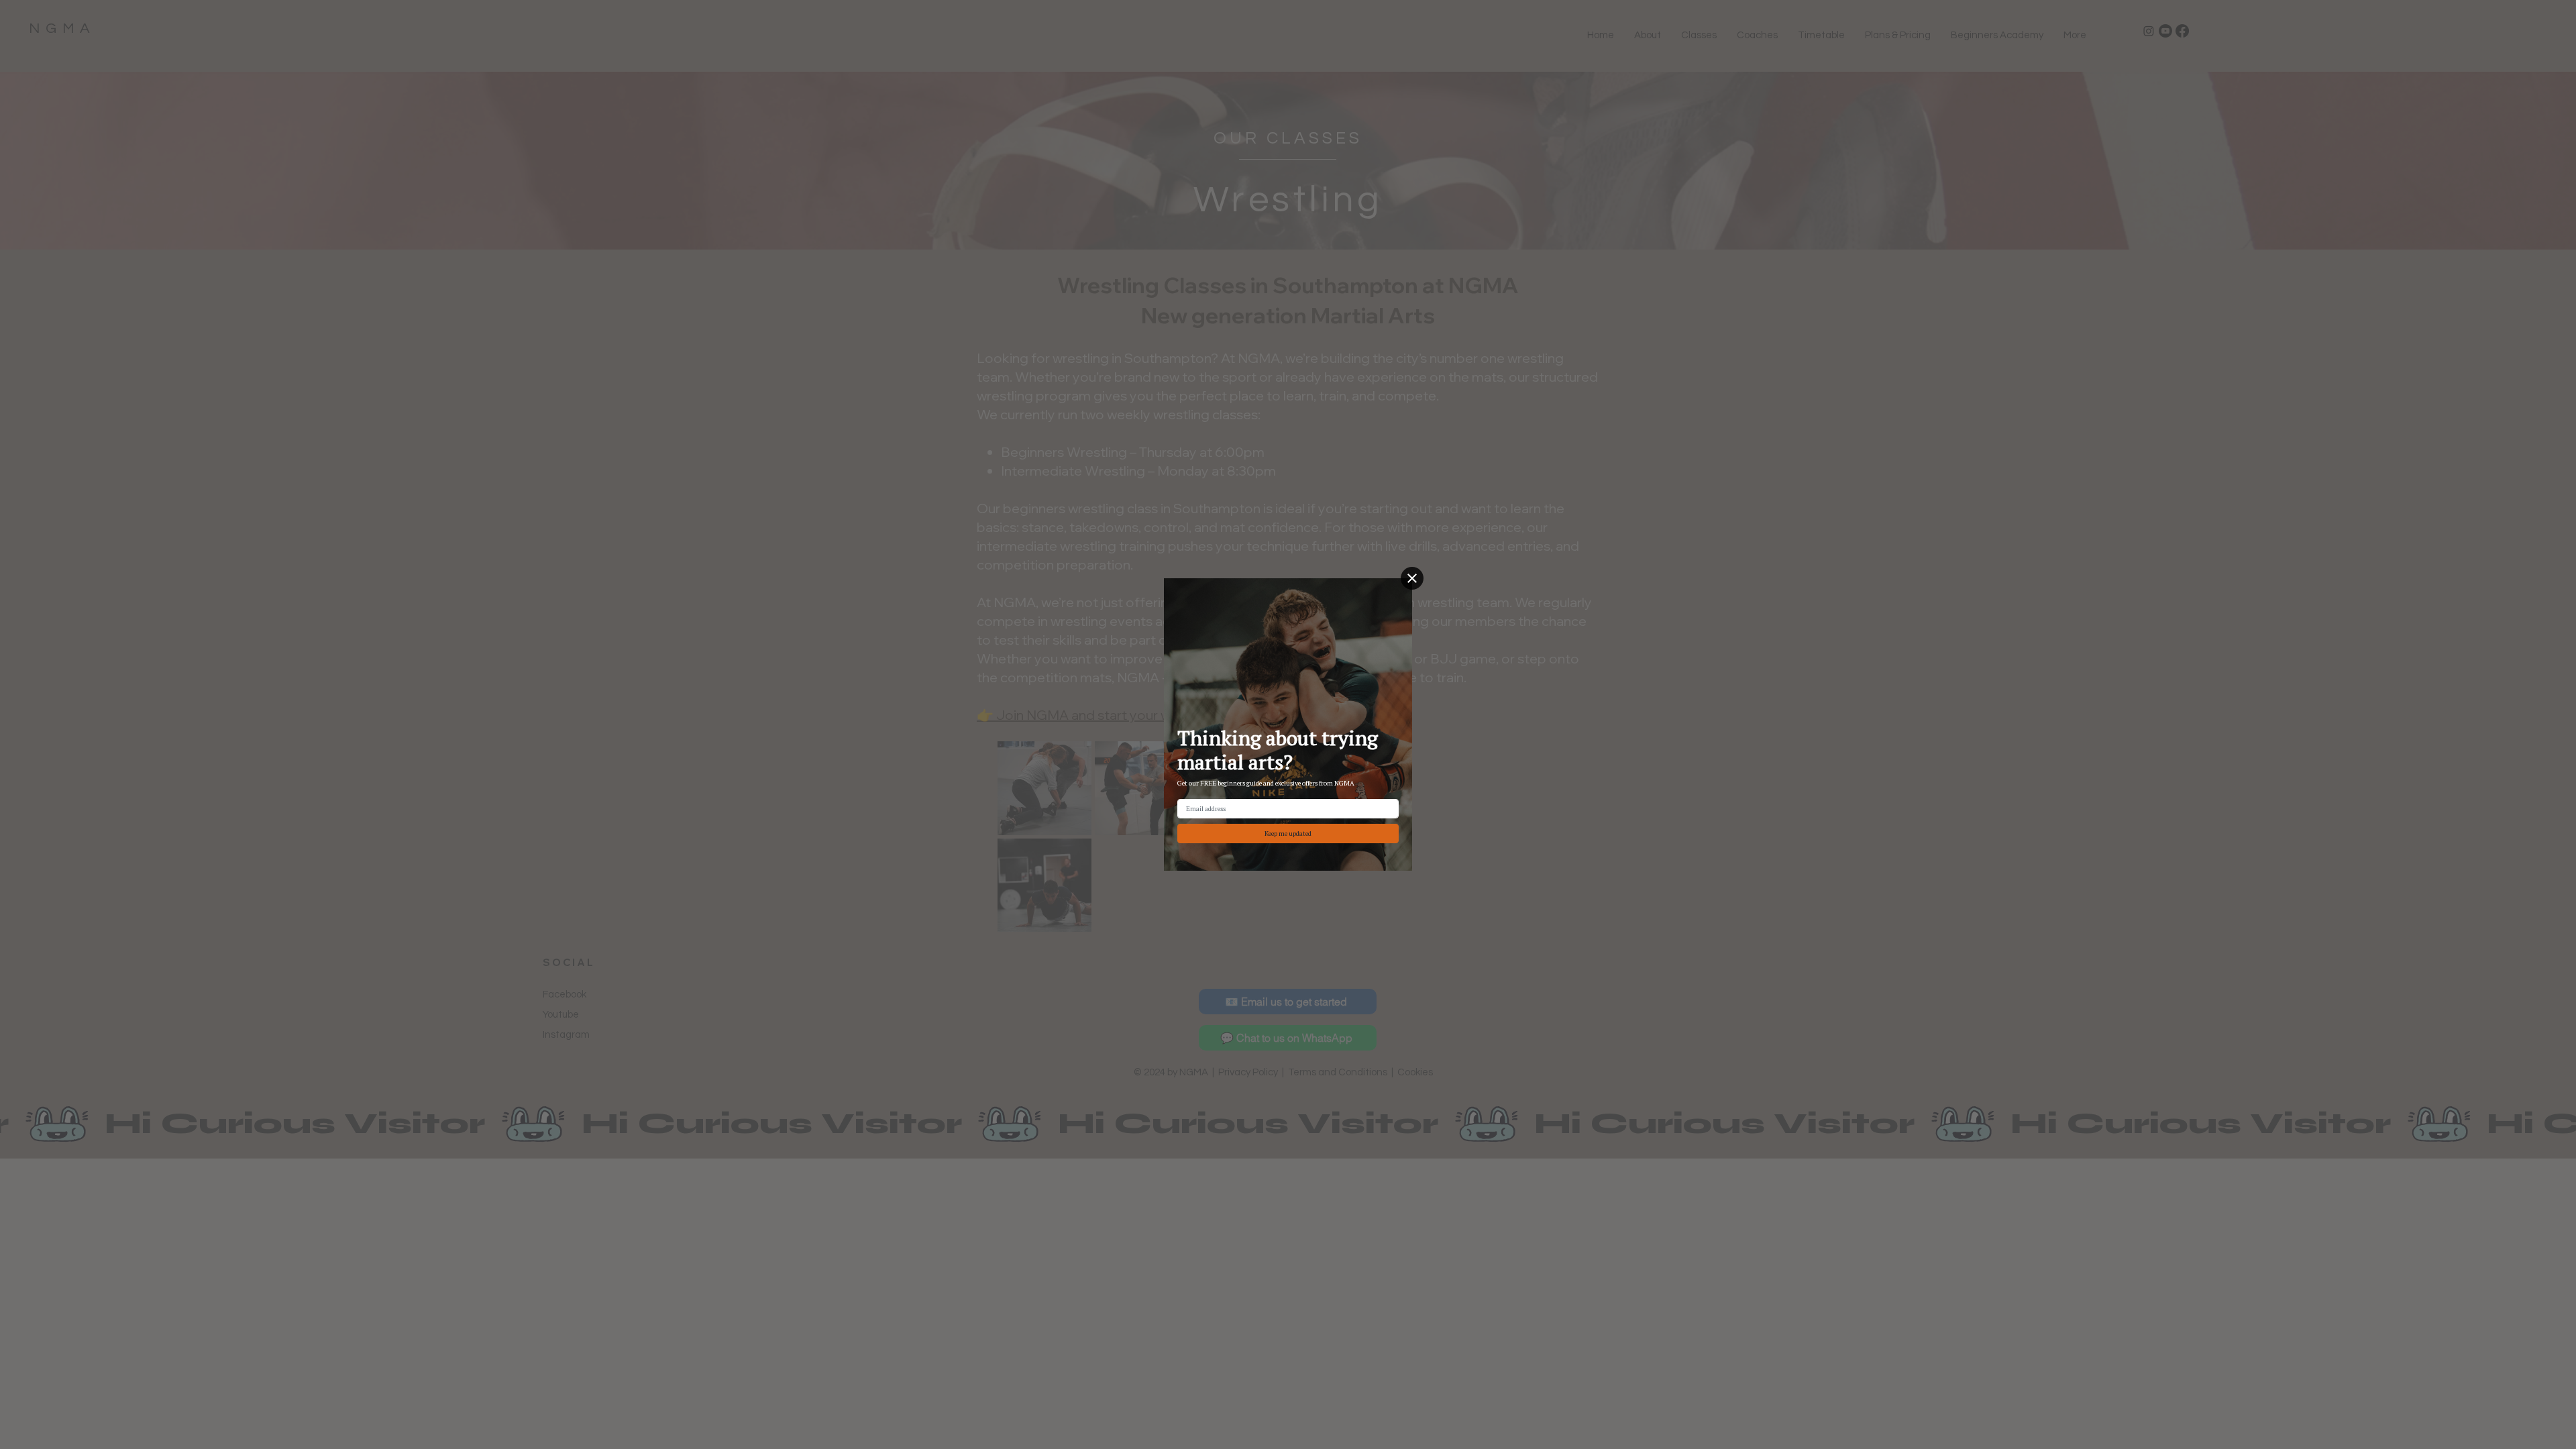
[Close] (1412, 578)
